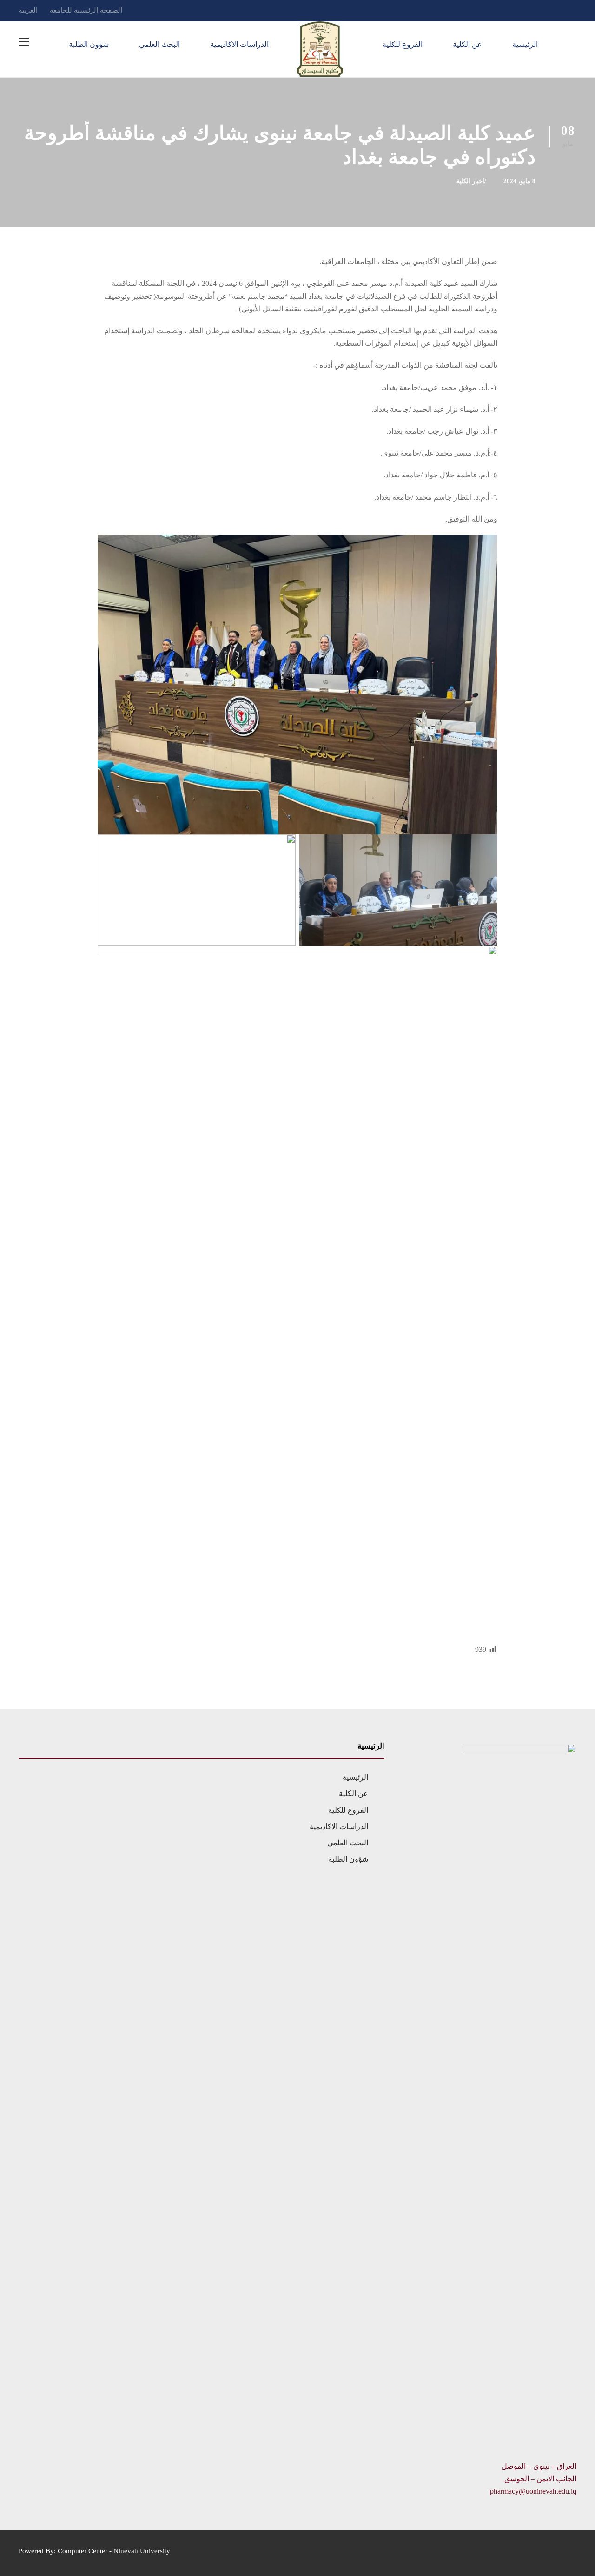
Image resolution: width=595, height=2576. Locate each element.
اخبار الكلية (470, 181)
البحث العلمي (159, 44)
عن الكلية (467, 44)
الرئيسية (525, 44)
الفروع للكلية (403, 44)
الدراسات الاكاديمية (239, 44)
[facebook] (556, 10)
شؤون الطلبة (89, 44)
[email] (574, 10)
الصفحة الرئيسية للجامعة (86, 10)
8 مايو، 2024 (519, 181)
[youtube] (539, 10)
